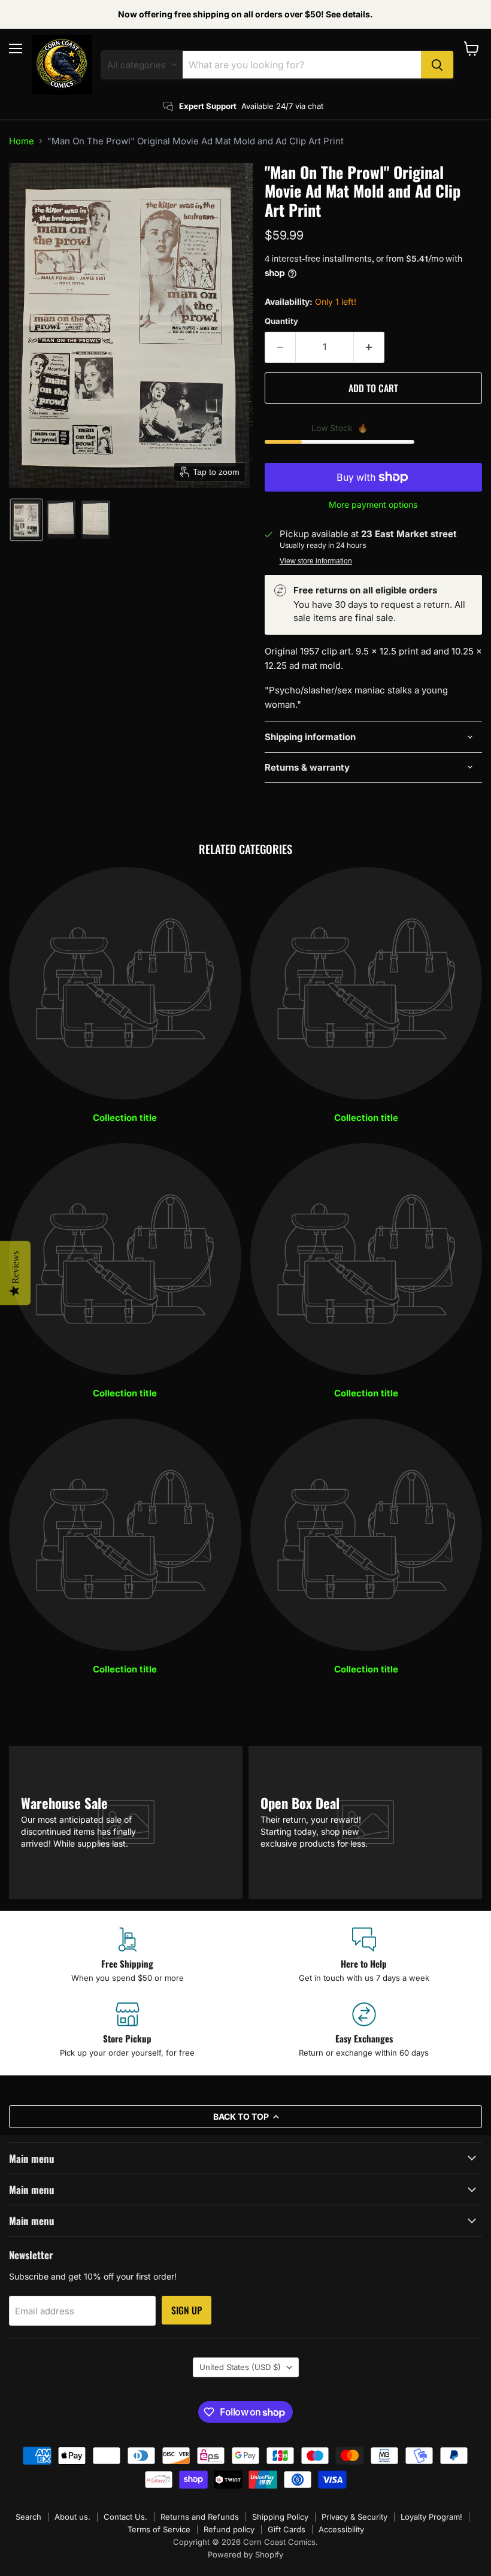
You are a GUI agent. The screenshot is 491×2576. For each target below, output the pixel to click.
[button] (26, 520)
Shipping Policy (280, 2517)
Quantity (281, 321)
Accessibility (341, 2529)
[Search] (437, 65)
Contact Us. (125, 2517)
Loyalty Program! (431, 2517)
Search (28, 2517)
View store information (316, 561)
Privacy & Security (354, 2517)
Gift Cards (287, 2529)
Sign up (187, 2310)
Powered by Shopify (245, 2554)
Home (22, 141)
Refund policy (229, 2529)
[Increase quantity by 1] (369, 347)
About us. (72, 2517)
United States (240, 2367)
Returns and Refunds (200, 2517)
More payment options (373, 505)
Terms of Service (159, 2529)
